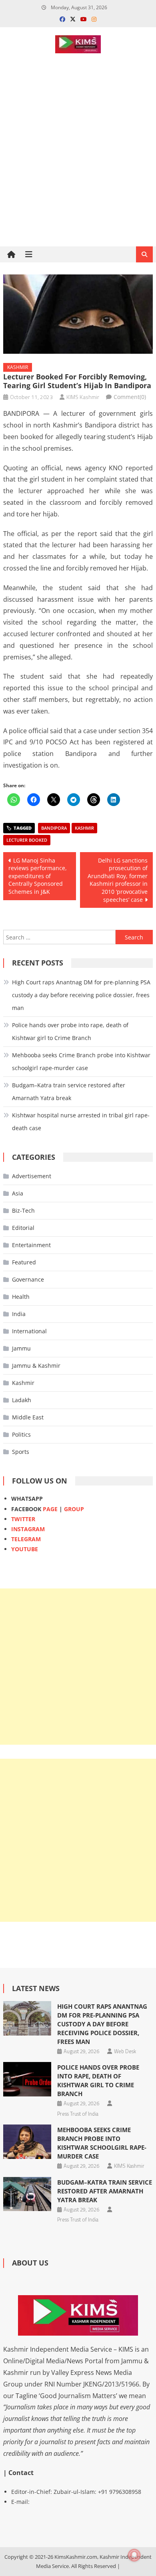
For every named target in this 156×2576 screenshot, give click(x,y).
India (19, 1314)
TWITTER (23, 1519)
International (29, 1331)
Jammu (21, 1348)
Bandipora (54, 828)
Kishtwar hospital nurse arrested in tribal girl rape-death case (81, 1122)
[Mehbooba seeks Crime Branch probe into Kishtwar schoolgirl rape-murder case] (27, 2142)
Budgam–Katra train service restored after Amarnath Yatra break (69, 1091)
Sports (21, 1452)
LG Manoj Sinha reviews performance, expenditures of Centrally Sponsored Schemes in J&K (38, 876)
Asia (18, 1193)
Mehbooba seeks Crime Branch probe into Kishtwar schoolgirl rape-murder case (81, 1061)
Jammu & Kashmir (36, 1366)
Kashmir (18, 367)
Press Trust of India (78, 2114)
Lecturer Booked (27, 840)
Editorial (23, 1228)
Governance (28, 1279)
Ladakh (22, 1400)
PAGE (50, 1509)
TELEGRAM (26, 1539)
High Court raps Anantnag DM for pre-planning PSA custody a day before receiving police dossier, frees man (81, 995)
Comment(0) (130, 397)
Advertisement (32, 1176)
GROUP (74, 1509)
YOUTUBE (25, 1549)
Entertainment (31, 1245)
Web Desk (125, 2051)
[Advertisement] (78, 178)
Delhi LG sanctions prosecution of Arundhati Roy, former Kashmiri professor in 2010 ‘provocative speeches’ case (118, 880)
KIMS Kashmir (83, 397)
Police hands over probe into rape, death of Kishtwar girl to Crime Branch (70, 1031)
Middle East (28, 1417)
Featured (24, 1262)
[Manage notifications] (134, 2555)
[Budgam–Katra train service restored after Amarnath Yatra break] (27, 2194)
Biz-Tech (23, 1210)
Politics (21, 1434)
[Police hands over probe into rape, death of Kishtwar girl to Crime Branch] (27, 2079)
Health (21, 1297)
